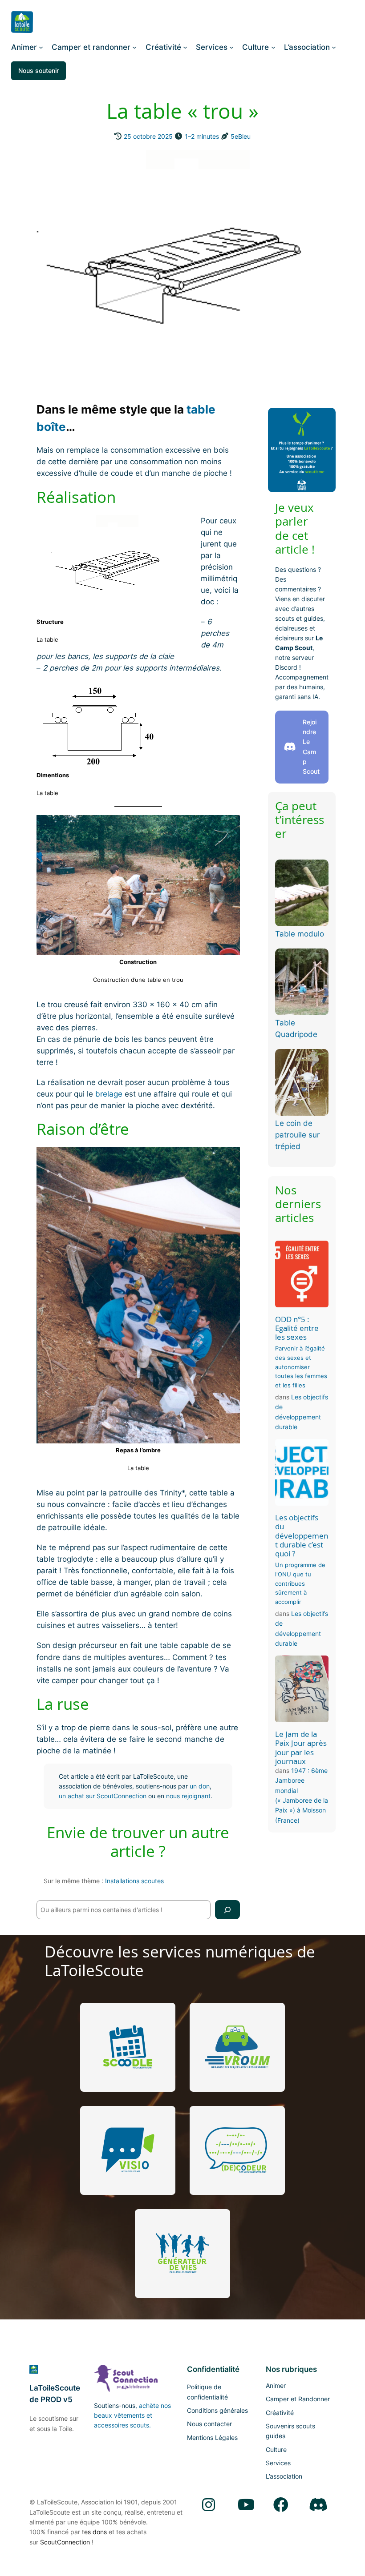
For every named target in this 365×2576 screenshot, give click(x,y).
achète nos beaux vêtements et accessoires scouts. (132, 2415)
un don (200, 1786)
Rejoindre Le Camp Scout (311, 747)
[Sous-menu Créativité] (185, 47)
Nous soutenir (39, 70)
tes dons (94, 2532)
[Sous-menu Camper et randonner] (134, 47)
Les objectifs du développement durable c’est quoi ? (302, 1536)
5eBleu (241, 136)
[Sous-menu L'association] (334, 47)
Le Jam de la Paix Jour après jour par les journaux (301, 1748)
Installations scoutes (134, 1881)
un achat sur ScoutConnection (103, 1796)
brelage (109, 1094)
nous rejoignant (188, 1796)
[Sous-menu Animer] (41, 47)
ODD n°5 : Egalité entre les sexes (297, 1328)
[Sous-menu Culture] (273, 47)
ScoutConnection (65, 2542)
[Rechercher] (227, 1910)
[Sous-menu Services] (231, 47)
